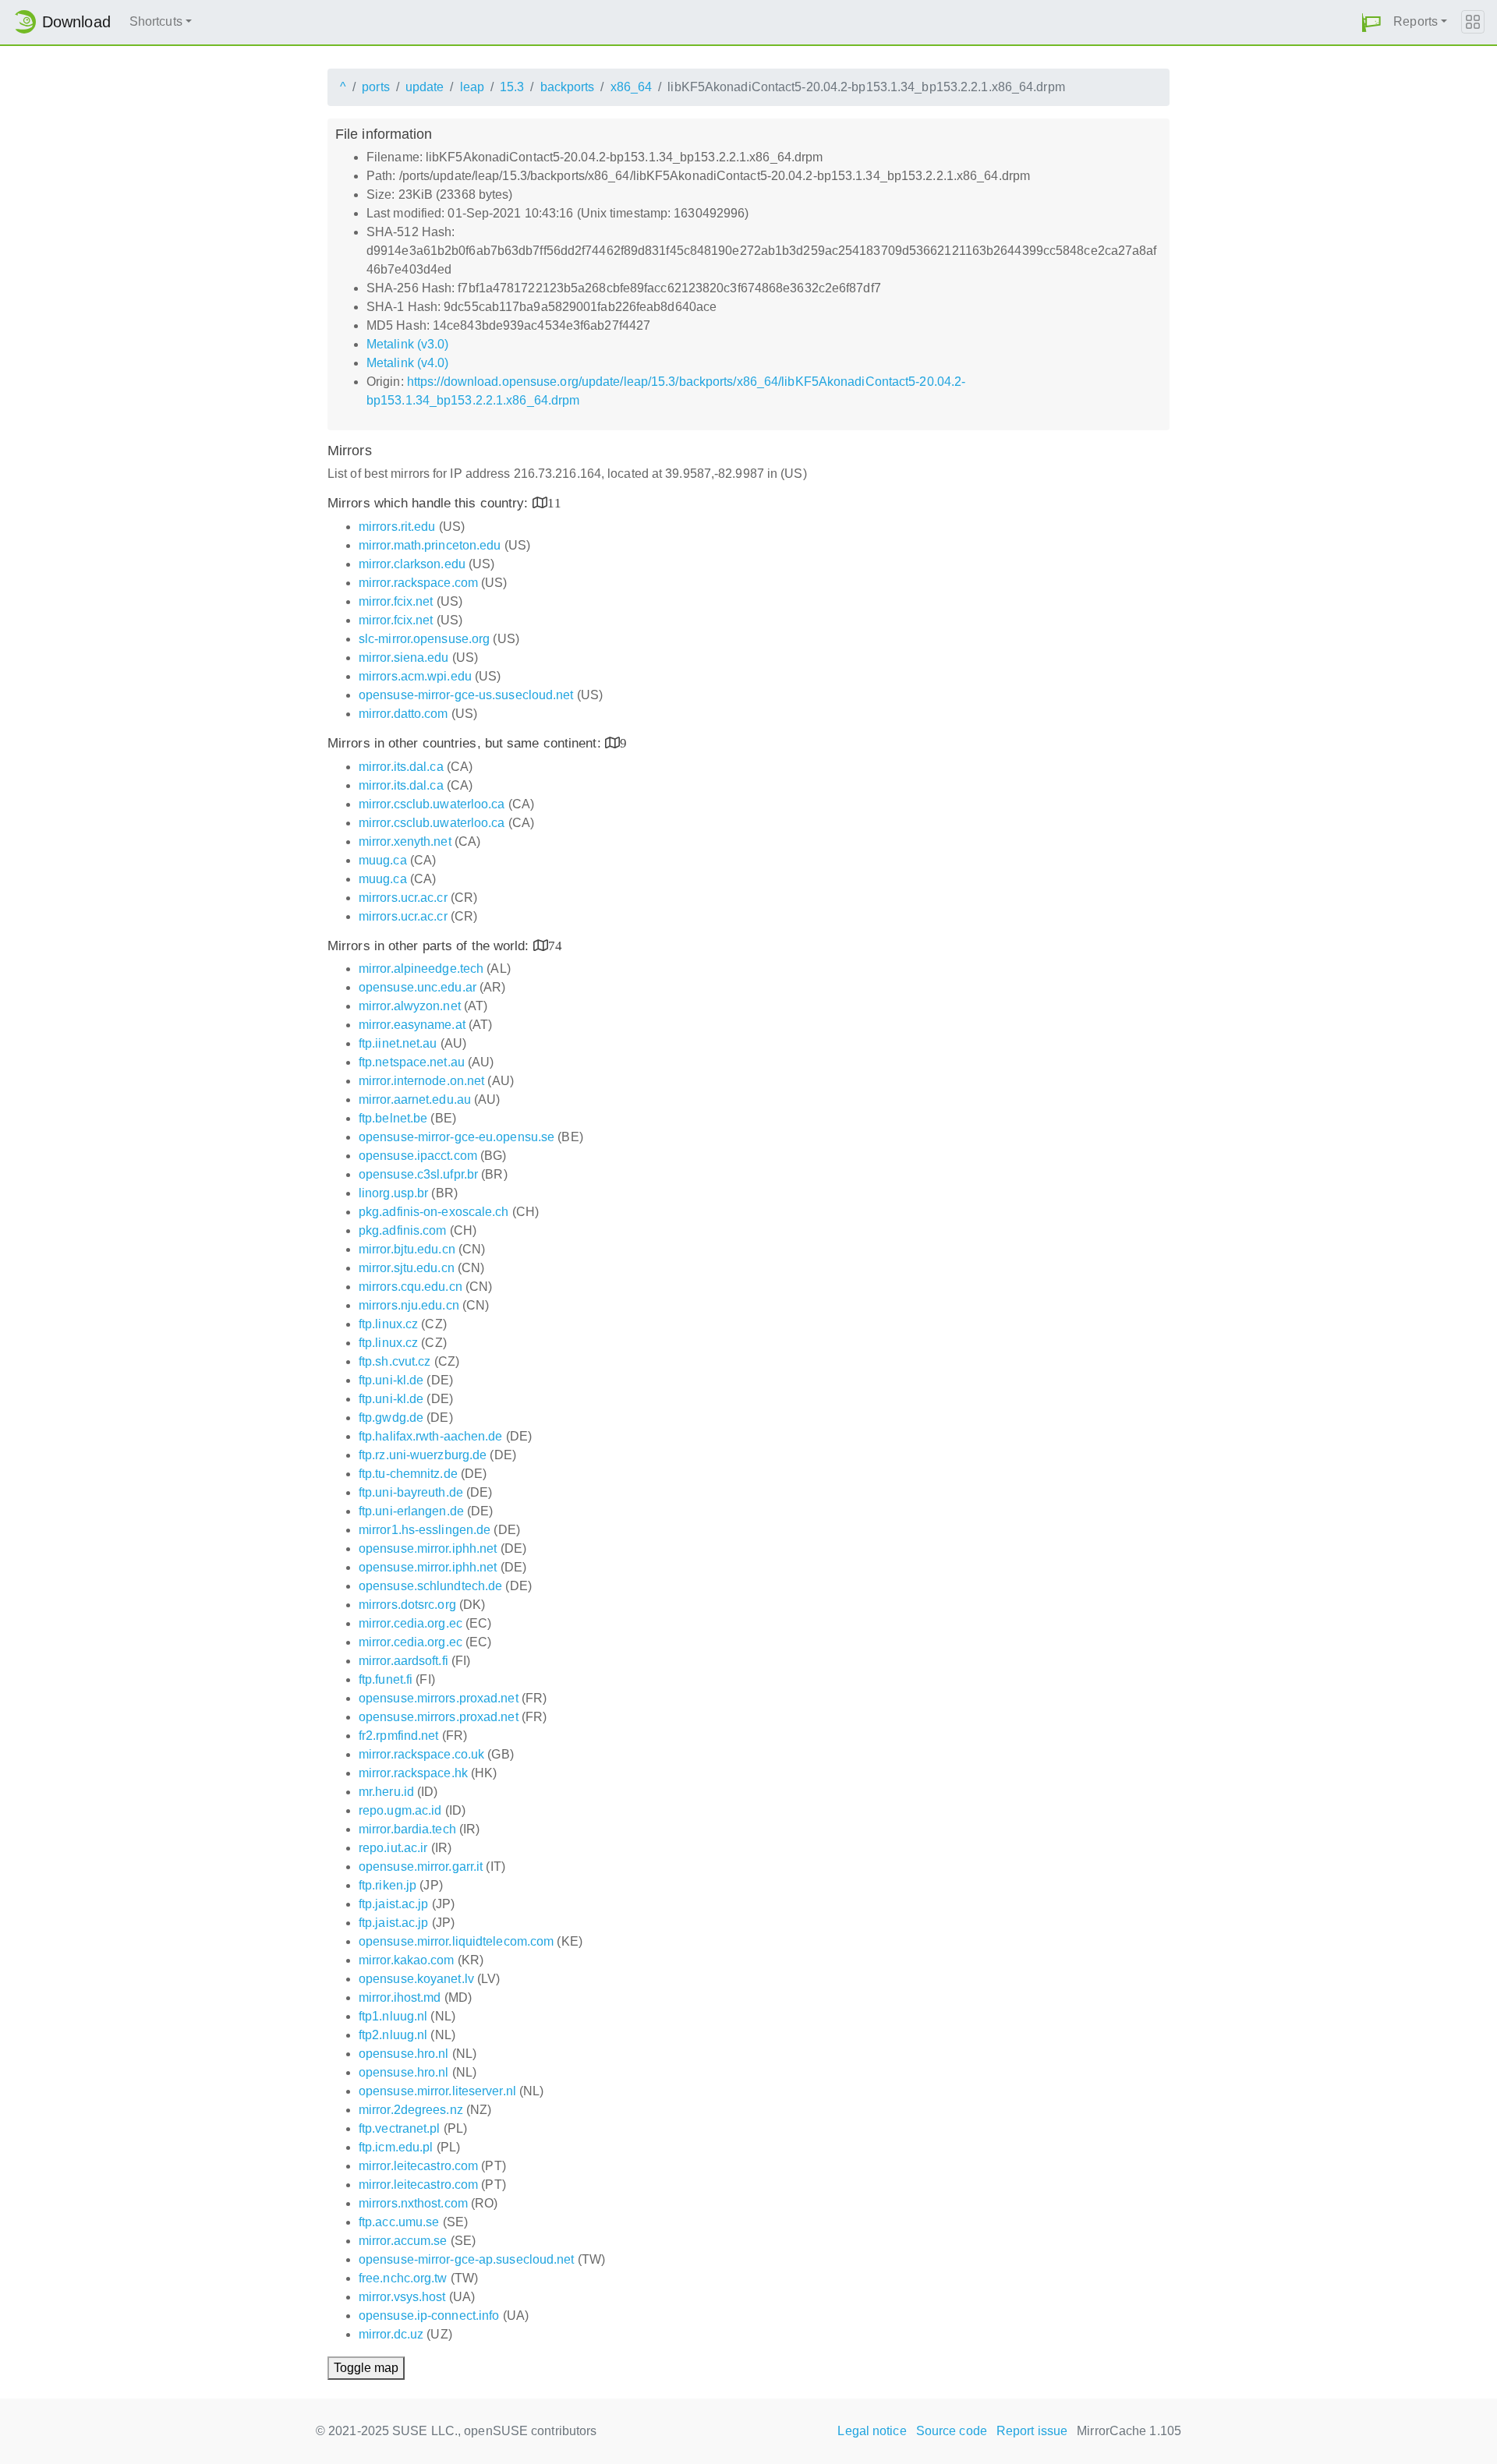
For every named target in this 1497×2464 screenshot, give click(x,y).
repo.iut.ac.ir (393, 1848)
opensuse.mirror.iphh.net (428, 1548)
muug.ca (383, 860)
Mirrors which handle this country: (430, 503)
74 (555, 945)
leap (472, 87)
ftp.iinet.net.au (398, 1043)
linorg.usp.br (393, 1193)
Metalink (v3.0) (408, 344)
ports (376, 87)
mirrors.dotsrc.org (407, 1605)
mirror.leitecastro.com (418, 2166)
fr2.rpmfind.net (399, 1736)
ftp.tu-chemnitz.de (408, 1474)
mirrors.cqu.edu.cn (411, 1287)
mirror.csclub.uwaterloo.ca (432, 804)
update (425, 87)
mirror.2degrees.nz (411, 2110)
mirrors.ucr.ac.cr (403, 898)
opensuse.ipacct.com (418, 1156)
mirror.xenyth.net (405, 841)
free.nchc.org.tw (403, 2278)
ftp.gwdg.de (391, 1418)
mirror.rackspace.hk (413, 1773)
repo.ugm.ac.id (400, 1810)
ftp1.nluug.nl (393, 2016)
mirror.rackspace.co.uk (421, 1754)
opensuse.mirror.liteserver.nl (437, 2091)
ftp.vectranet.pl (400, 2128)
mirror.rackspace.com (418, 583)
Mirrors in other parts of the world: (430, 946)
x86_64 (632, 87)
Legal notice (872, 2431)
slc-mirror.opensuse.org (424, 639)
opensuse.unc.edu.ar (418, 987)
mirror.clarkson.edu (412, 564)
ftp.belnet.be (393, 1118)
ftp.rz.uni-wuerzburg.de (423, 1455)
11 (554, 502)
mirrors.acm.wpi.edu (415, 676)
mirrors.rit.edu (397, 527)
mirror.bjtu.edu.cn (407, 1249)
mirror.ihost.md (400, 1997)
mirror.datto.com (403, 714)
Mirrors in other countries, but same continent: (466, 743)
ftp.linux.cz (388, 1324)
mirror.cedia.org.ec (411, 1623)
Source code (952, 2431)
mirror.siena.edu (404, 658)
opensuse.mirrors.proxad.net (439, 1698)
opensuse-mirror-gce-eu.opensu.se (457, 1137)
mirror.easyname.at (412, 1025)
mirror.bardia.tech (407, 1829)
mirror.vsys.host (402, 2297)
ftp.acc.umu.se (399, 2222)
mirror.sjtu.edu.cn (407, 1268)
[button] (1371, 22)
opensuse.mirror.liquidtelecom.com (456, 1941)
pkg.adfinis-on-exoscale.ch (434, 1212)
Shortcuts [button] (156, 21)
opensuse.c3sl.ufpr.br (418, 1174)
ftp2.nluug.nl (393, 2035)
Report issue (1032, 2431)
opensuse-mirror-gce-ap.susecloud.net (467, 2259)
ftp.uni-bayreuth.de (411, 1492)
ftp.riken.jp (388, 1885)
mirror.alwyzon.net (410, 1006)
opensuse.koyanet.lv (416, 1979)
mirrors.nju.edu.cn (409, 1305)
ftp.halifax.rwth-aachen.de (431, 1436)
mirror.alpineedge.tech (421, 969)
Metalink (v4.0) (408, 363)
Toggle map (366, 2368)
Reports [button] (1416, 21)
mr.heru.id (386, 1792)
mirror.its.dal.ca (401, 767)
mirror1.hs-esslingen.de (425, 1530)
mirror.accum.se (403, 2241)
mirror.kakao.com (407, 1960)
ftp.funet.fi (386, 1679)
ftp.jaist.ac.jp (394, 1904)
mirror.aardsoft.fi (403, 1661)
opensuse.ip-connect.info (429, 2316)
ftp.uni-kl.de (391, 1380)
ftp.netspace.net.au (412, 1062)
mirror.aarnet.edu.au (415, 1099)
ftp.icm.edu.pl (396, 2147)
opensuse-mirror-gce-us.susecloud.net (466, 695)
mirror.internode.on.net (421, 1081)
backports (568, 87)
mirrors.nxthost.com (413, 2203)
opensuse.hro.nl (404, 2054)
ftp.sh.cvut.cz (395, 1361)
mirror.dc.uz (391, 2334)
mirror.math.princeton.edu (430, 545)
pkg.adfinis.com (403, 1230)
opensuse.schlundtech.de (430, 1586)
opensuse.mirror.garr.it (421, 1867)
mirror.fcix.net (396, 601)
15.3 (512, 87)
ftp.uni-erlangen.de (411, 1511)
